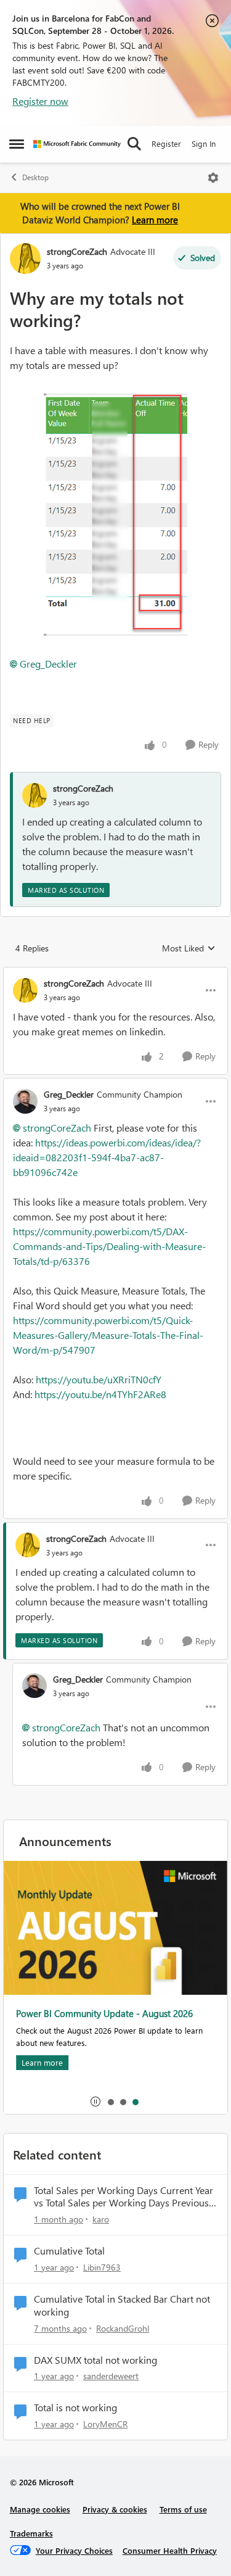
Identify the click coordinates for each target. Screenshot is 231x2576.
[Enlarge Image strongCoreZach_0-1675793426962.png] (115, 515)
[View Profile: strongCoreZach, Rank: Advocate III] (25, 259)
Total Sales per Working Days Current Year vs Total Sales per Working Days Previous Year (124, 2197)
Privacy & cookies (115, 2509)
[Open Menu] (213, 178)
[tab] (110, 2102)
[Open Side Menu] (17, 144)
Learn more (155, 220)
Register (166, 143)
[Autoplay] (95, 2102)
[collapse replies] (115, 973)
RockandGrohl (123, 2328)
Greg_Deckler (48, 664)
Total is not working (75, 2408)
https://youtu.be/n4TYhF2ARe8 (100, 1394)
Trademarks (31, 2533)
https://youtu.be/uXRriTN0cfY (99, 1379)
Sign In (204, 143)
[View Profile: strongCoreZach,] (34, 795)
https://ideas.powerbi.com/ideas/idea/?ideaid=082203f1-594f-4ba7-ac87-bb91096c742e (107, 1157)
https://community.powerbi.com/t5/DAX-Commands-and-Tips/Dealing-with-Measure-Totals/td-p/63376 (109, 1246)
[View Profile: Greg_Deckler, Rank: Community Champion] (25, 1101)
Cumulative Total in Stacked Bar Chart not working (122, 2305)
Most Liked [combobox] (189, 948)
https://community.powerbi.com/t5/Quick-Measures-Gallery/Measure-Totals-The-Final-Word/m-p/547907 (108, 1335)
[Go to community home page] (77, 144)
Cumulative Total (69, 2251)
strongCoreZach (77, 251)
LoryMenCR (105, 2424)
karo (101, 2219)
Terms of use (183, 2509)
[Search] (134, 144)
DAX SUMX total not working (95, 2360)
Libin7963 (102, 2267)
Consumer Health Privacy (170, 2550)
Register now (40, 101)
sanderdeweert (111, 2376)
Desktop (35, 177)
